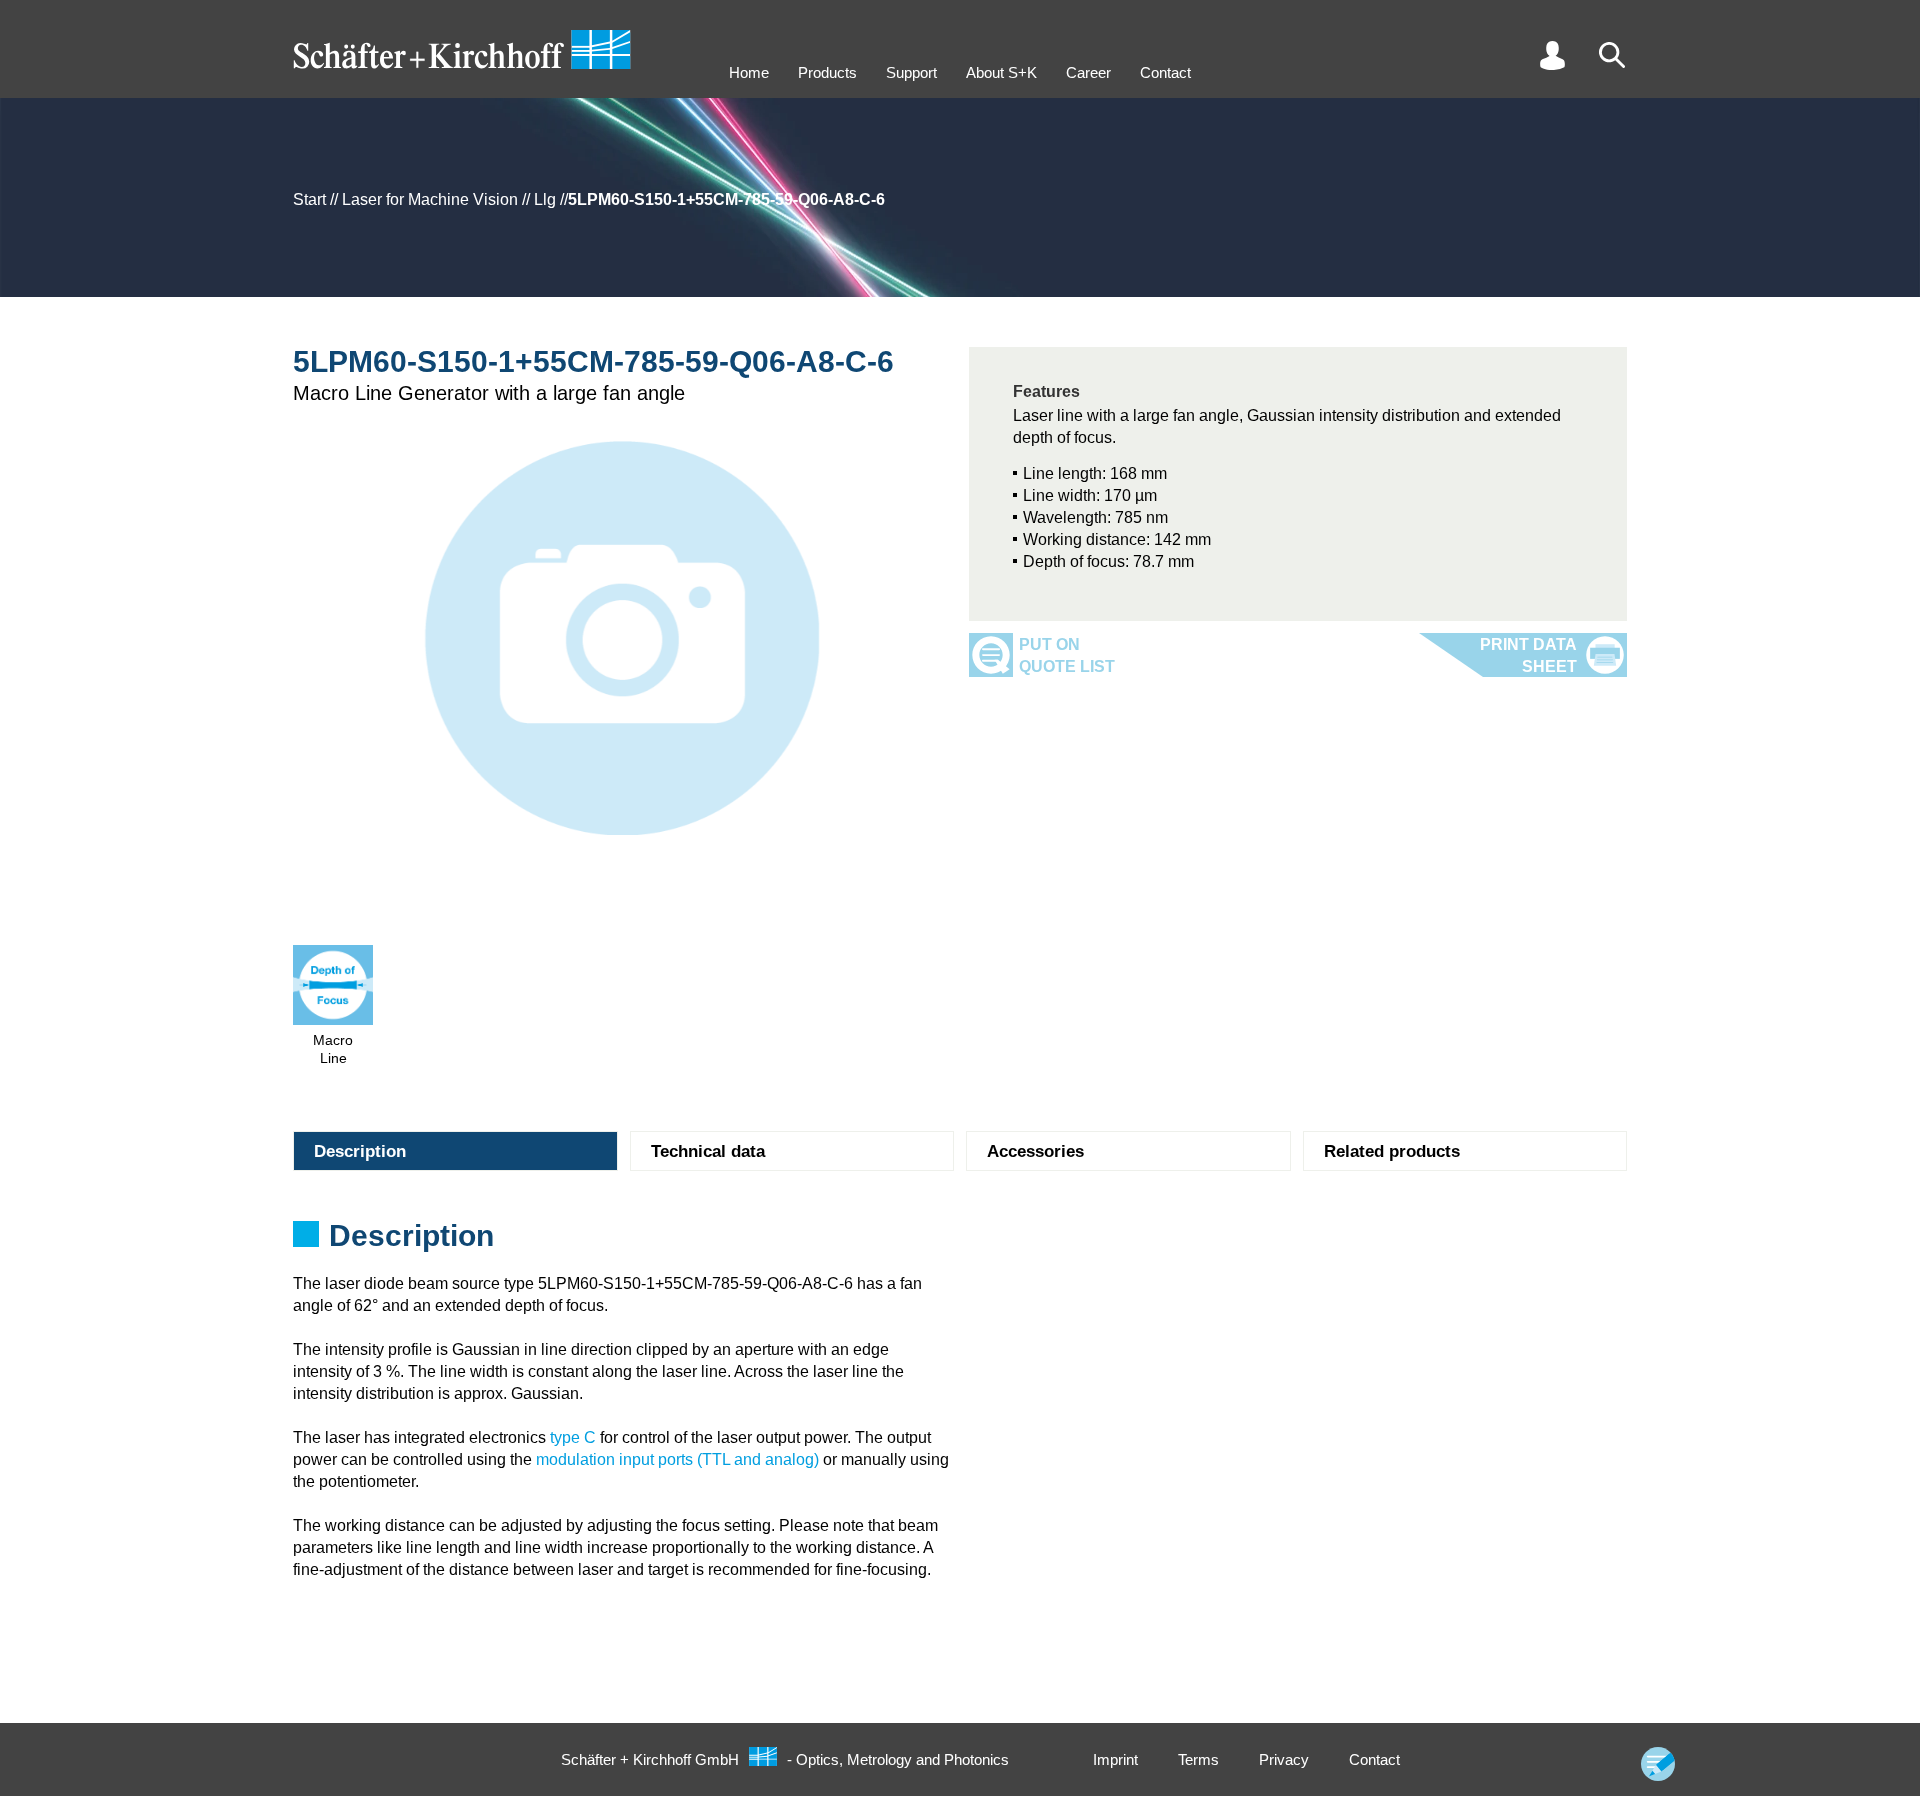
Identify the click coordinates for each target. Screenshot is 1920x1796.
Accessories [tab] (1035, 1151)
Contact (1165, 72)
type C (573, 1437)
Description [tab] (360, 1151)
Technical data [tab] (708, 1151)
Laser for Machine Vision (430, 199)
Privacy (1284, 1759)
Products (827, 72)
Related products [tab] (1392, 1151)
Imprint (1115, 1759)
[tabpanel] (960, 1242)
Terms (1198, 1759)
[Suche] (1612, 55)
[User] (1552, 55)
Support (911, 72)
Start (309, 199)
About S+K (1001, 72)
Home (749, 72)
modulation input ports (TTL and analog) (677, 1459)
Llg (545, 199)
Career (1088, 72)
